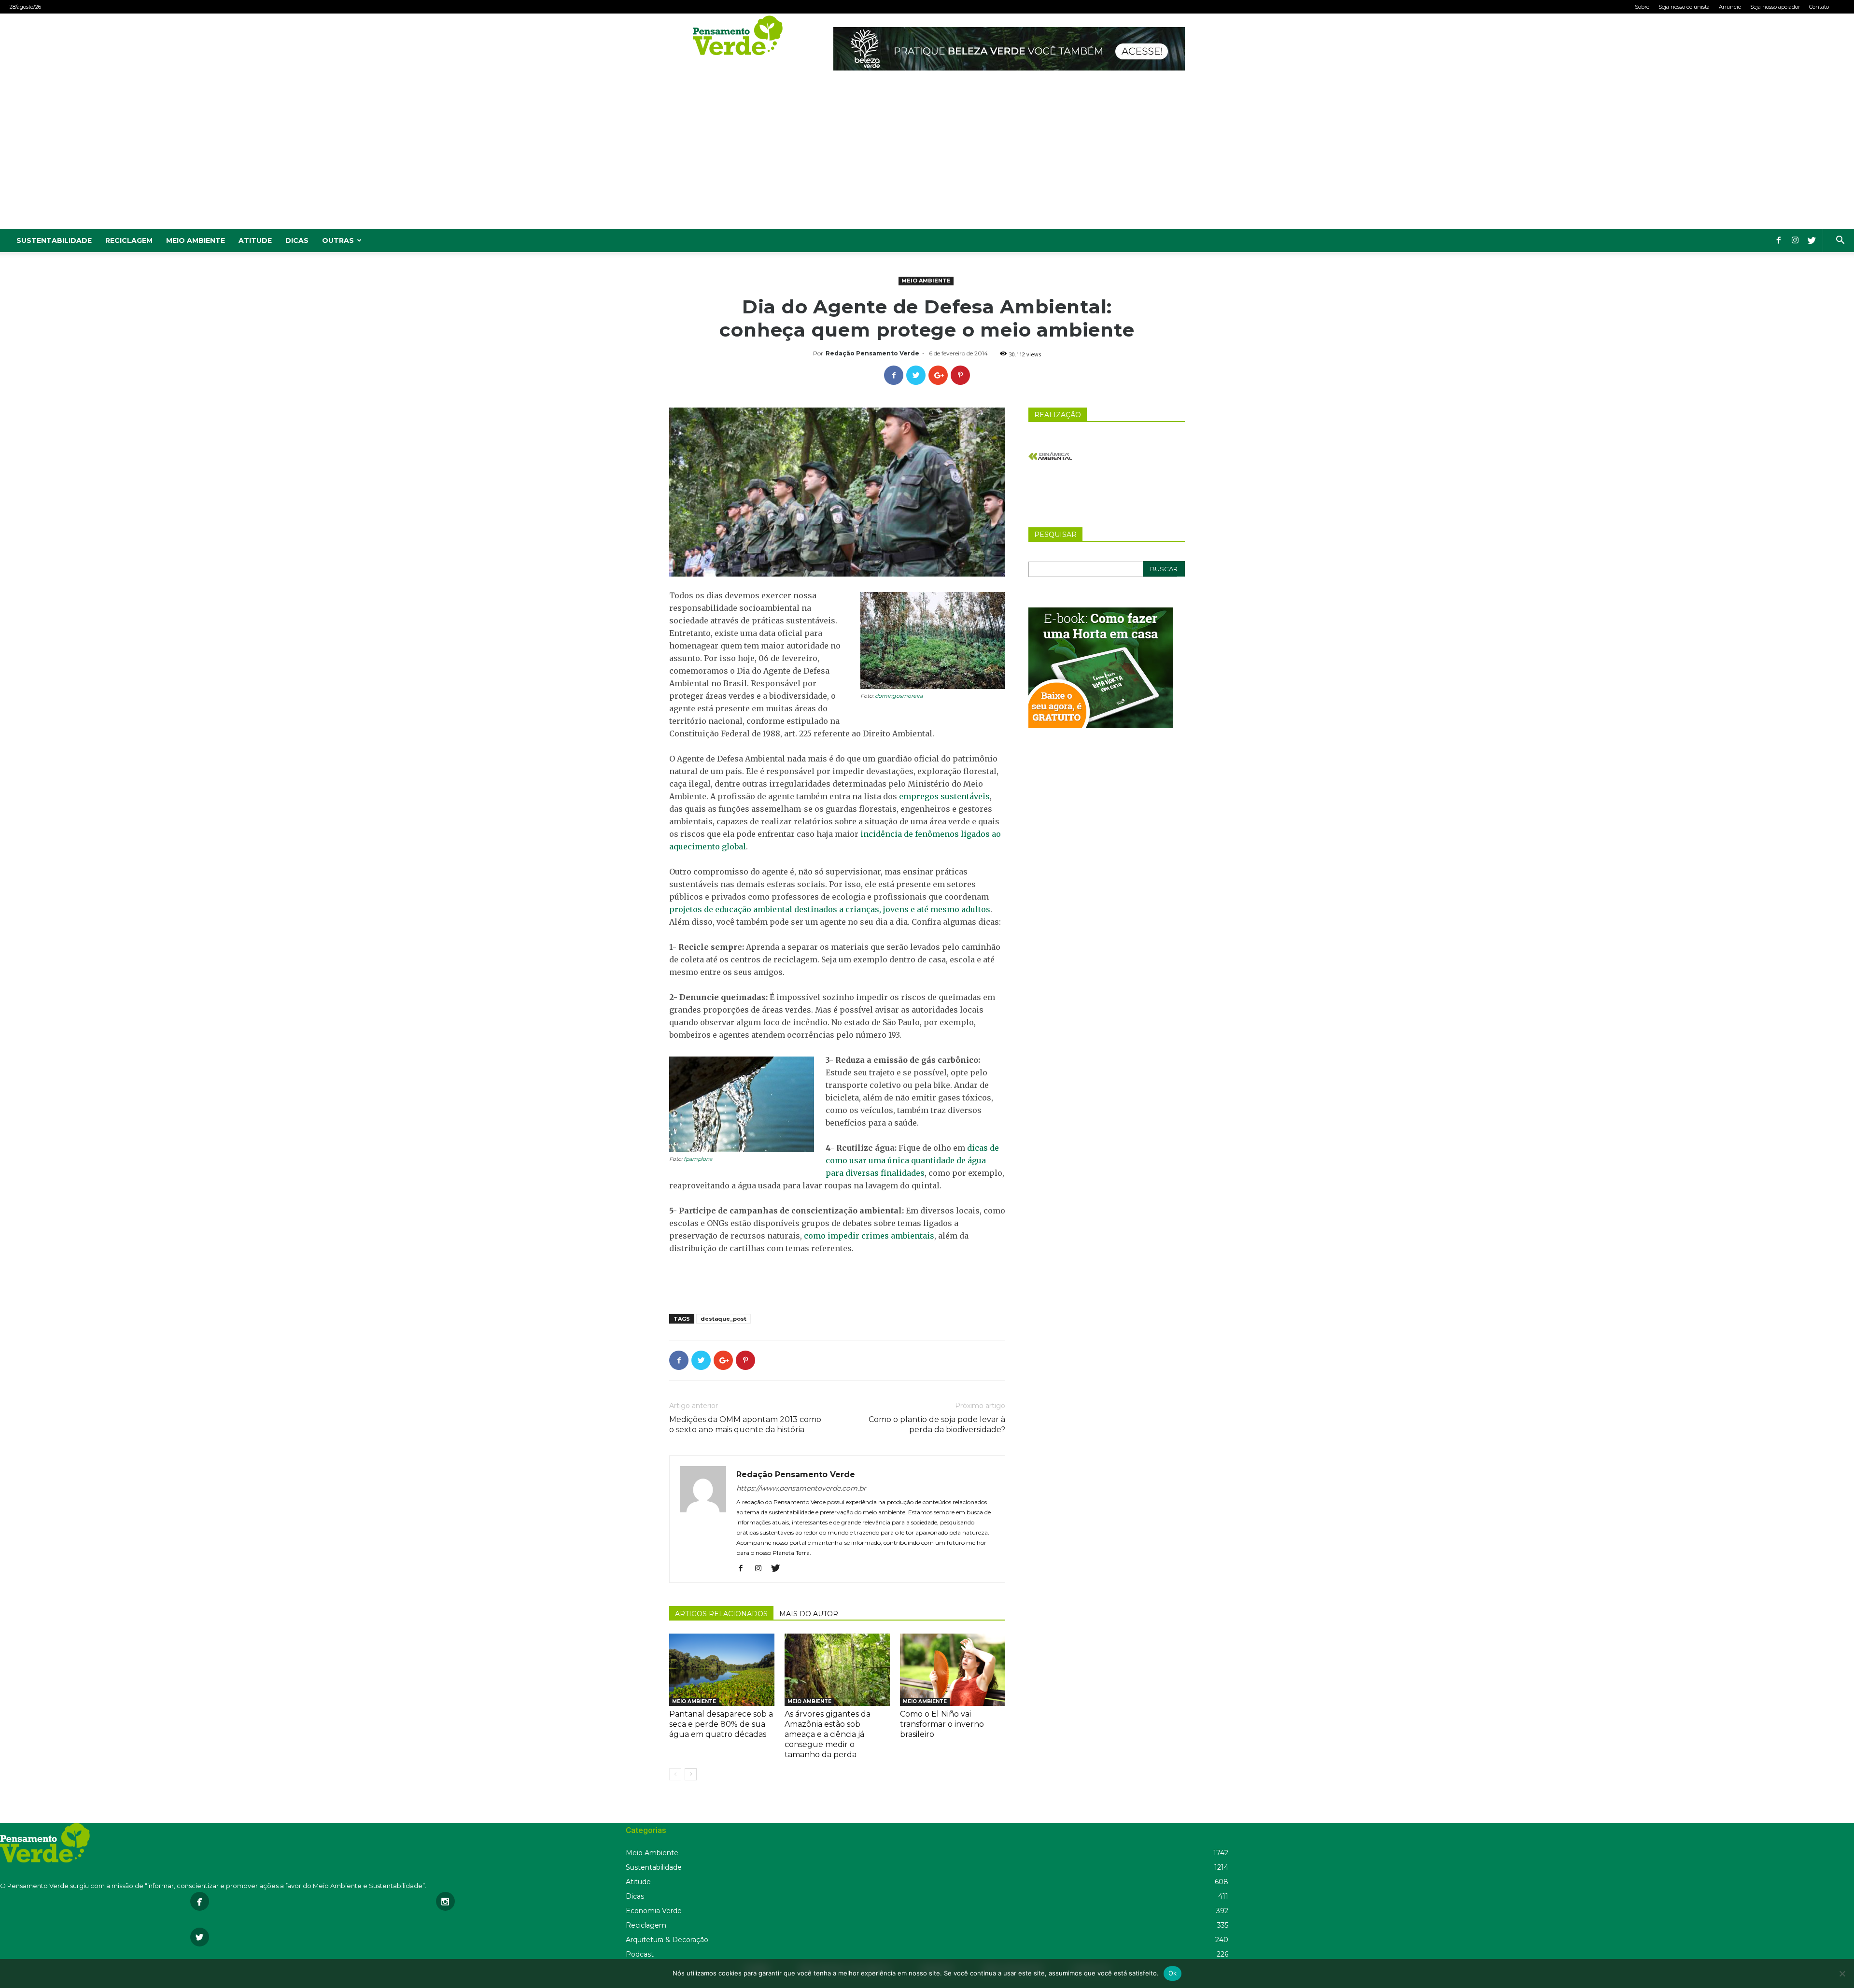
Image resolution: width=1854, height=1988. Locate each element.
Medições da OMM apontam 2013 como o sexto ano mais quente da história (745, 1424)
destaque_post (723, 1319)
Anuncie (1730, 7)
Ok (1173, 1973)
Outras (338, 240)
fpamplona (698, 1159)
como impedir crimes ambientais (869, 1236)
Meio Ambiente (196, 240)
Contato (1819, 7)
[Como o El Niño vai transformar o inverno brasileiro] (953, 1670)
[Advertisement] (927, 156)
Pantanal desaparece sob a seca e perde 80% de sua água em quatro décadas (721, 1724)
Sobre (1642, 7)
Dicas (297, 240)
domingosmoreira (899, 696)
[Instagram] (1795, 240)
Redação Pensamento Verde (872, 353)
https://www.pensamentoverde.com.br (801, 1488)
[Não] (1842, 1974)
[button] (1840, 241)
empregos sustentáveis (944, 796)
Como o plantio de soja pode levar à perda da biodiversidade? (937, 1424)
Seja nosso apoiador (1775, 7)
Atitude (255, 240)
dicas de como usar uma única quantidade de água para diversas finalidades (912, 1160)
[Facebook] (1779, 240)
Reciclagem (129, 240)
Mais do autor (809, 1614)
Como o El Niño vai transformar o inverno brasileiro (942, 1724)
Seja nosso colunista (1684, 7)
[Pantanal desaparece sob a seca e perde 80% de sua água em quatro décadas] (722, 1670)
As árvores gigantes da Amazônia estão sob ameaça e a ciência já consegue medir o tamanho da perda (828, 1734)
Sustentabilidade (54, 240)
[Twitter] (1812, 240)
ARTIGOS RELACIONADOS (721, 1614)
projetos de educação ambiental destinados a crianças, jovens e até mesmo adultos (830, 909)
